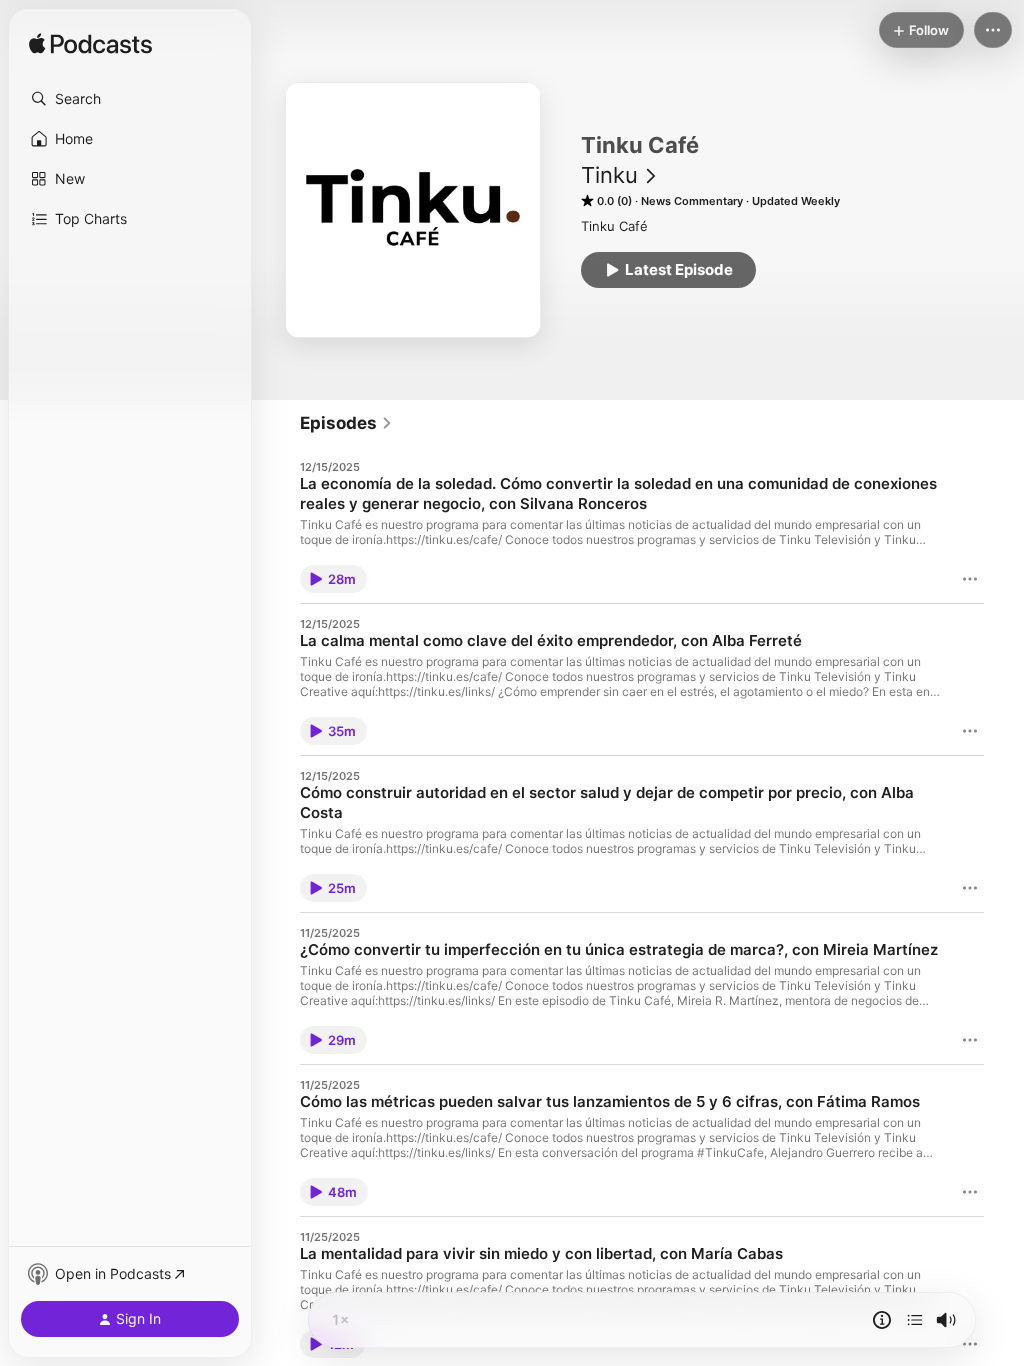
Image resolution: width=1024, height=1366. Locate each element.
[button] (130, 99)
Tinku (609, 175)
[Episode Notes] (882, 1320)
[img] (90, 45)
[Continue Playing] (915, 1320)
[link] (346, 423)
